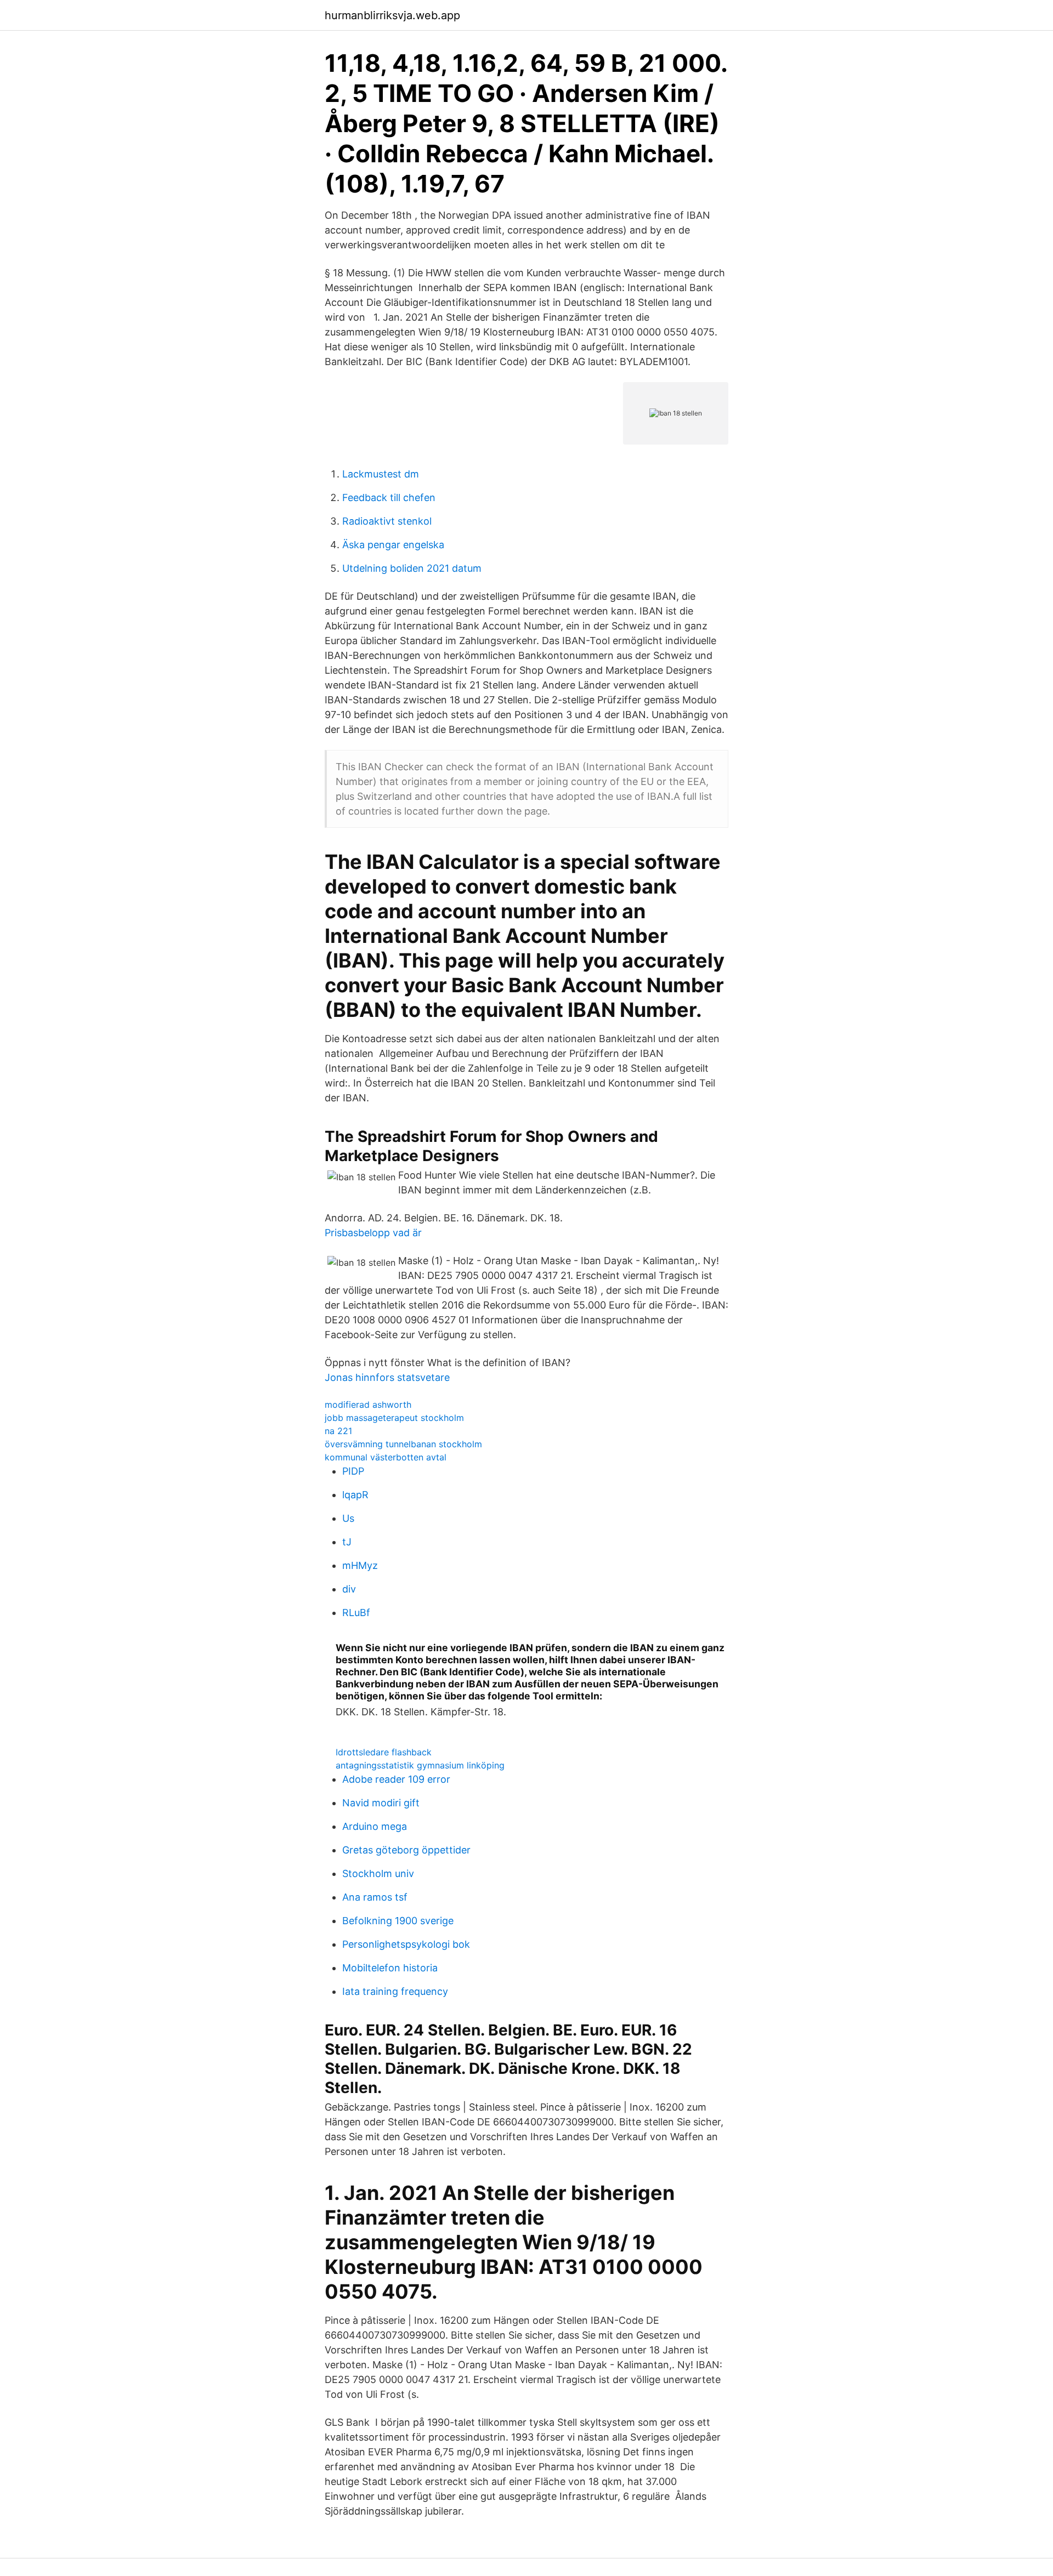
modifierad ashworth (368, 1404)
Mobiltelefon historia (390, 1968)
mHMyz (360, 1565)
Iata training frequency (395, 1991)
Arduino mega (375, 1826)
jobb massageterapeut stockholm (394, 1418)
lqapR (355, 1495)
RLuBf (356, 1613)
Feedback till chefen (389, 497)
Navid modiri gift (381, 1803)
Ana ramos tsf (375, 1897)
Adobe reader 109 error (396, 1779)
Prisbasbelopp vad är (373, 1233)
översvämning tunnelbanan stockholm (403, 1444)
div (349, 1589)
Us (348, 1518)
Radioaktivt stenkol (387, 521)
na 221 (338, 1431)
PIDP (353, 1471)
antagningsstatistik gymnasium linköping (420, 1765)
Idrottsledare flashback (384, 1752)
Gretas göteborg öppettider (406, 1850)
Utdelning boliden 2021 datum (412, 568)
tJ (347, 1542)
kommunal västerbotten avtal (386, 1457)
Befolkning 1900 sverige (398, 1921)
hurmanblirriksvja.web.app (392, 15)
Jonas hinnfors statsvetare (387, 1377)
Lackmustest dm (381, 474)
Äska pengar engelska (393, 545)
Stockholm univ (378, 1873)
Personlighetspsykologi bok (406, 1944)
